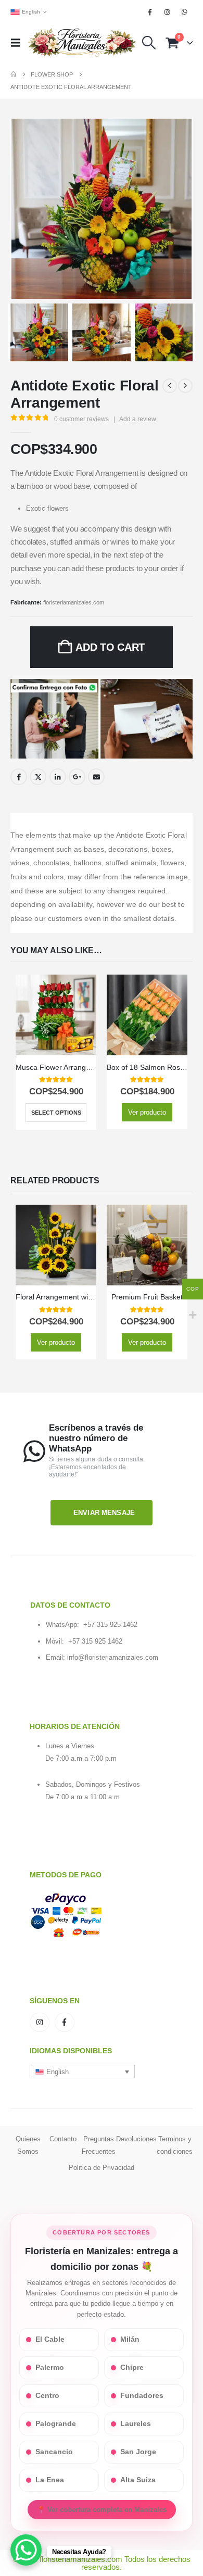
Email (96, 777)
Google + (77, 777)
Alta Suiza (138, 2480)
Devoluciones (136, 2139)
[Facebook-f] (65, 2023)
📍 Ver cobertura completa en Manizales (102, 2510)
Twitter (38, 777)
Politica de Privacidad (102, 2168)
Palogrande (56, 2424)
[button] (19, 43)
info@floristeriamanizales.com (113, 1657)
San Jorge (138, 2452)
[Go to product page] (56, 1015)
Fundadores (142, 2396)
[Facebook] (150, 12)
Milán (130, 2339)
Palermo (50, 2367)
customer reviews (81, 419)
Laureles (136, 2424)
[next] (185, 386)
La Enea (50, 2480)
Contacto (63, 2139)
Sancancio (54, 2452)
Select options (56, 1113)
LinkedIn (58, 777)
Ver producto (147, 1112)
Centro (47, 2396)
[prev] (170, 386)
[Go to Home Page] (13, 74)
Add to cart (110, 647)
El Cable (50, 2339)
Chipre (132, 2367)
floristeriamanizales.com (74, 602)
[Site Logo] (82, 43)
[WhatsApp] (185, 12)
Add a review (138, 419)
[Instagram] (168, 12)
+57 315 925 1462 (110, 1625)
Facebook (19, 777)
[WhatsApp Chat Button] (26, 2550)
